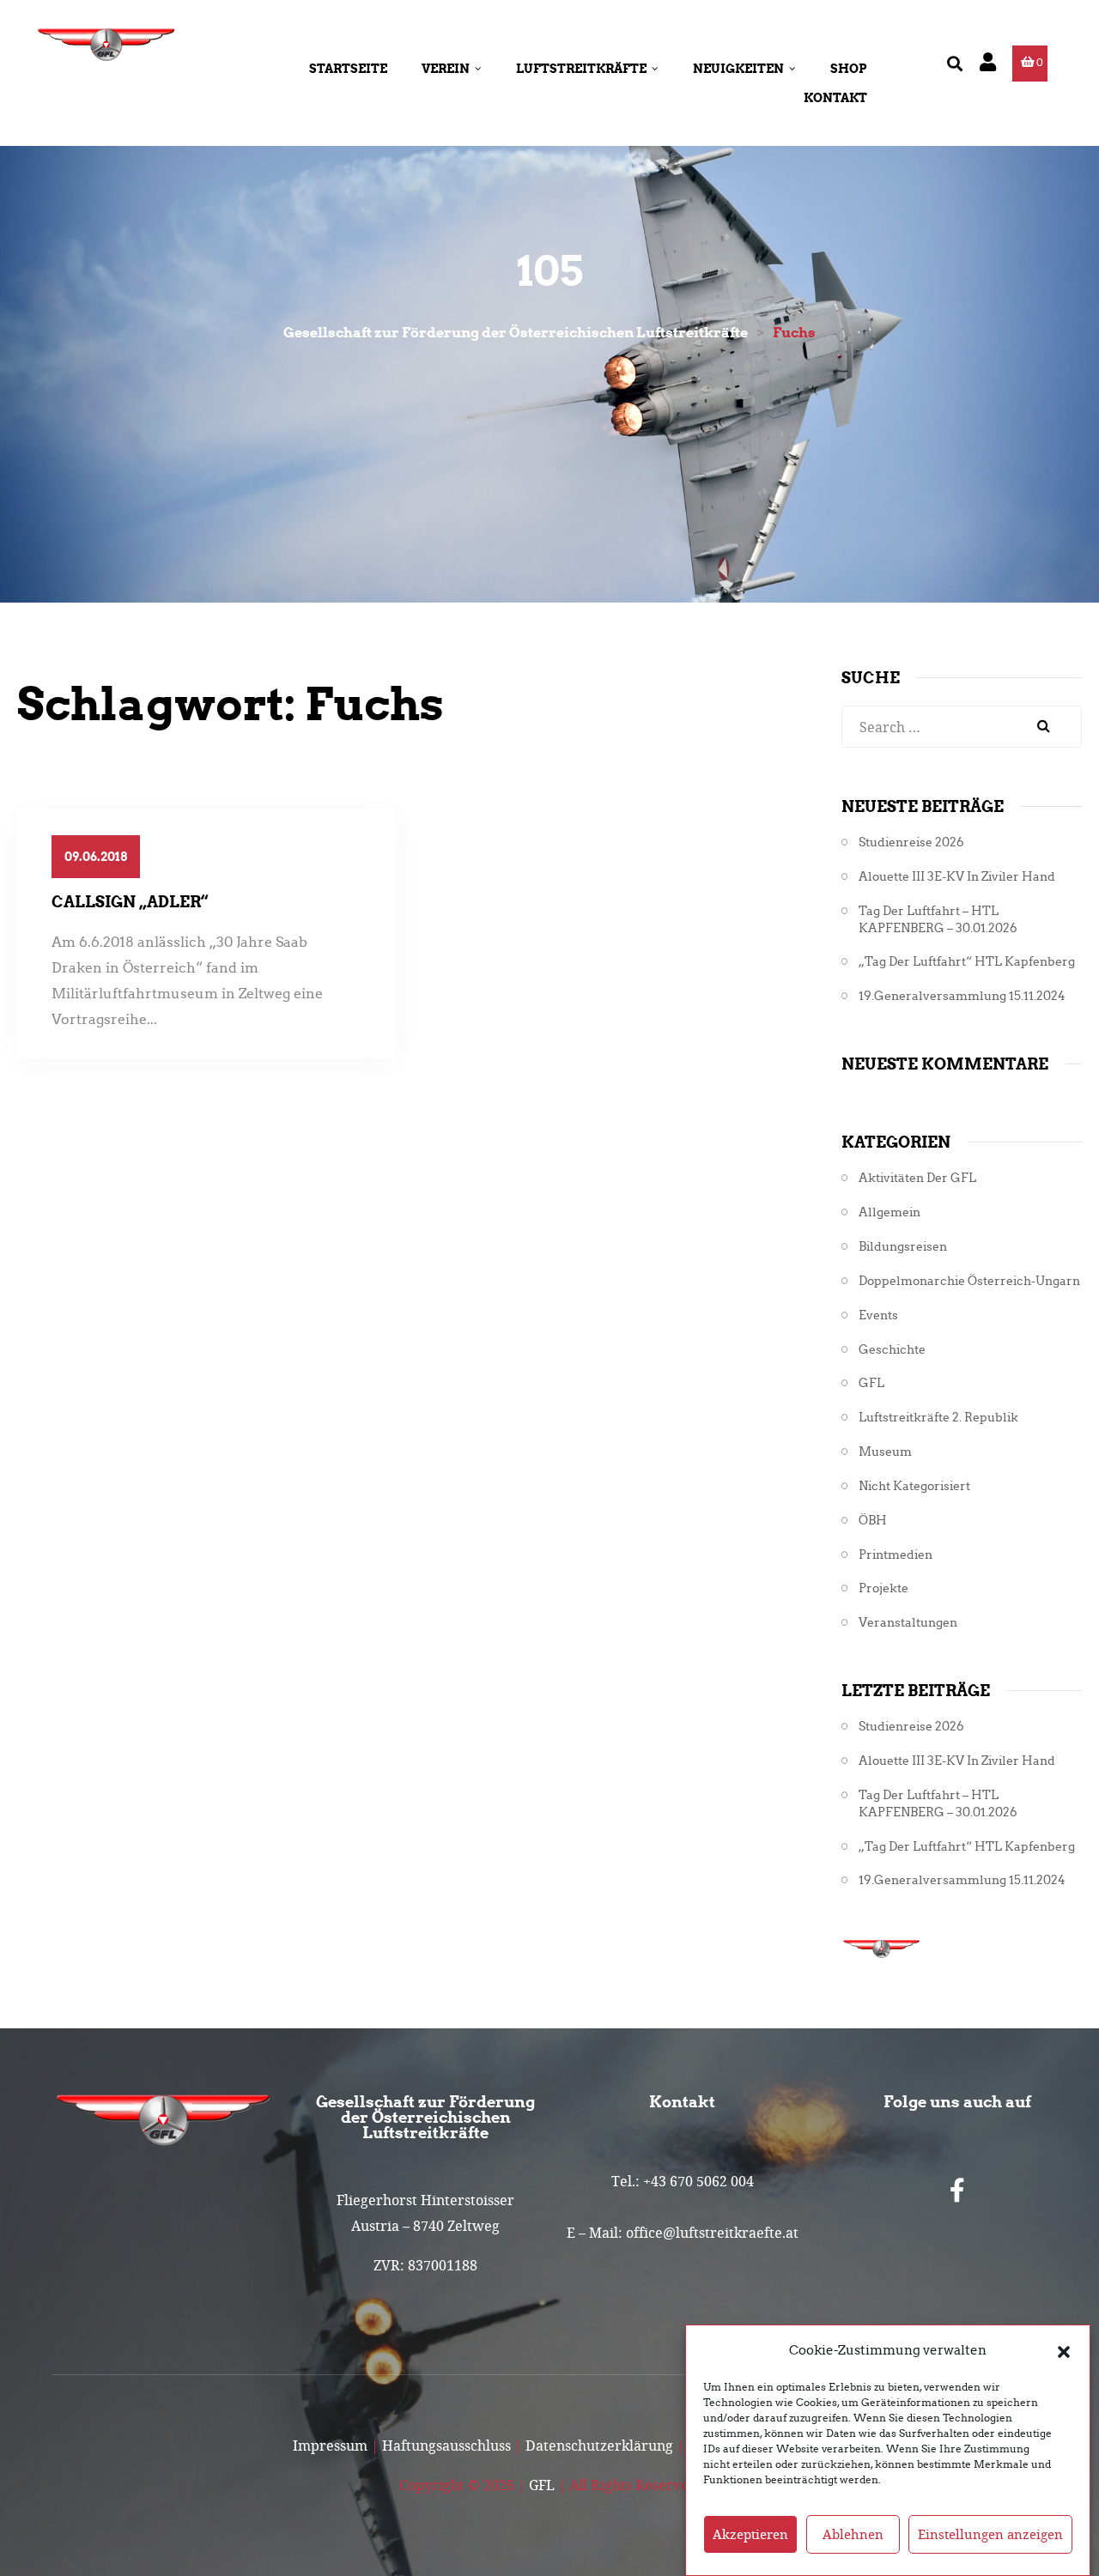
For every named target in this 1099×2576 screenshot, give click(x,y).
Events (878, 1315)
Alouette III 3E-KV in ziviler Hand (957, 877)
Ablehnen (853, 2535)
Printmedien (896, 1555)
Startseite (348, 69)
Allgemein (890, 1212)
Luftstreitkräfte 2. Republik (938, 1418)
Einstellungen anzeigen (990, 2535)
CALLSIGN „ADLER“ (130, 902)
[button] (1064, 2350)
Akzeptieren (750, 2535)
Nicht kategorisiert (914, 1486)
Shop (849, 69)
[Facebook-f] (957, 2191)
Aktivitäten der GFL (917, 1178)
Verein (446, 69)
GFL (871, 1383)
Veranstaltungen (908, 1623)
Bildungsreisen (903, 1247)
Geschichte (892, 1350)
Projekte (883, 1588)
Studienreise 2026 (911, 843)
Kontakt (835, 98)
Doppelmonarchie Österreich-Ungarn (969, 1281)
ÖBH (873, 1521)
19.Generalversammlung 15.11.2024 (962, 996)
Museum (885, 1452)
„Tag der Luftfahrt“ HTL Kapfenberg (967, 962)
